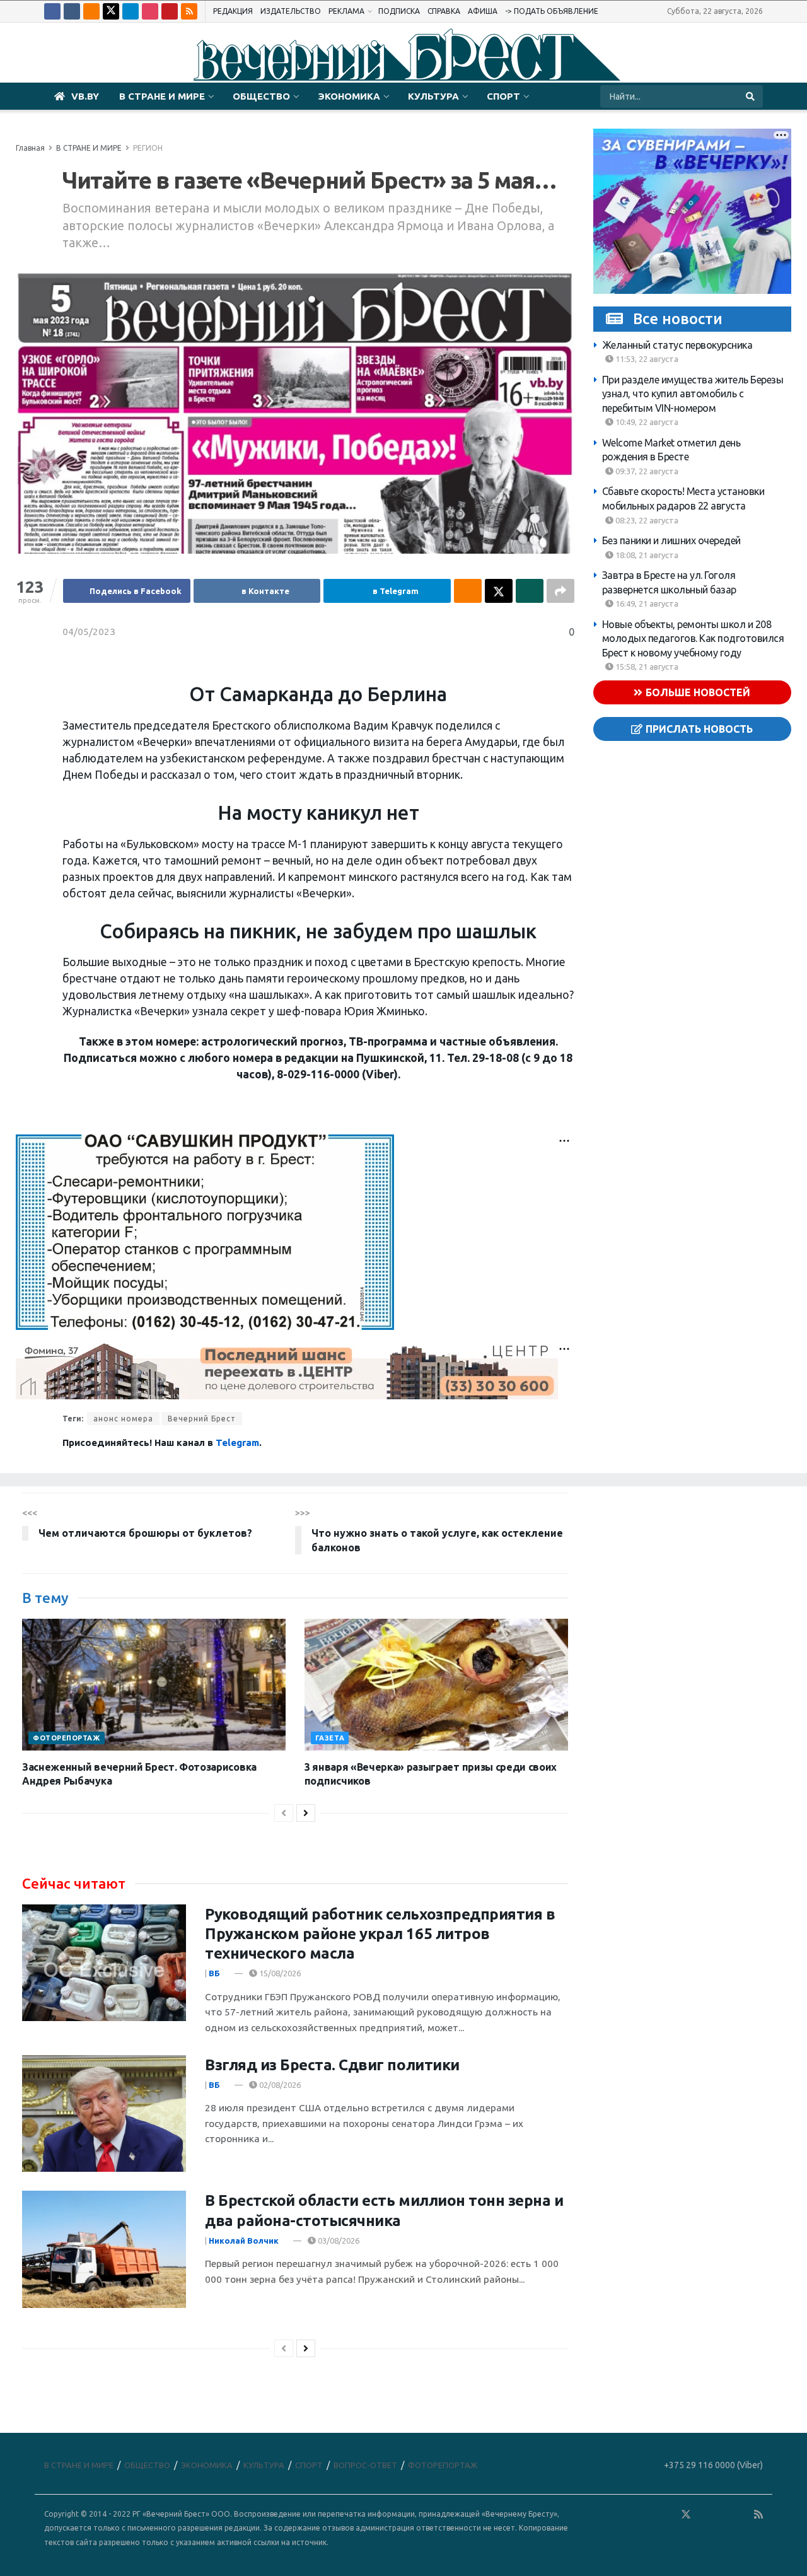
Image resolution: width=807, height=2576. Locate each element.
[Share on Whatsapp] (530, 591)
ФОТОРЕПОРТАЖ (67, 1738)
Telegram (237, 1442)
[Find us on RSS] (189, 11)
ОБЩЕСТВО (261, 96)
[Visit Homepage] (403, 53)
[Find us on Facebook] (52, 11)
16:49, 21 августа (646, 603)
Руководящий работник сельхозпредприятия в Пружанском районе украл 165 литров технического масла (380, 1934)
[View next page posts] (306, 1813)
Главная (30, 148)
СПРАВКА (444, 11)
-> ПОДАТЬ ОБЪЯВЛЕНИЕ (552, 11)
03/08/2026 (338, 2241)
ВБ (214, 1973)
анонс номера (123, 1419)
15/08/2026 (279, 1973)
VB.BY (85, 96)
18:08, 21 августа (646, 555)
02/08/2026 (279, 2085)
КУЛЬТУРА (433, 96)
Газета (330, 1738)
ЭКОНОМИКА (349, 96)
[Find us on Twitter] (111, 11)
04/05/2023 (89, 632)
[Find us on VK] (72, 11)
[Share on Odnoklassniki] (468, 591)
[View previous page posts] (284, 1813)
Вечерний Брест (202, 1419)
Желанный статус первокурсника (677, 345)
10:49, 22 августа (646, 423)
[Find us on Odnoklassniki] (91, 11)
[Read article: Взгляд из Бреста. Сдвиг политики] (104, 2114)
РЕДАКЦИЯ (233, 11)
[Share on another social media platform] (560, 591)
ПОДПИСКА (399, 11)
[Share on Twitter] (499, 591)
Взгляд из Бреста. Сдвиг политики (332, 2065)
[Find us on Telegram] (131, 11)
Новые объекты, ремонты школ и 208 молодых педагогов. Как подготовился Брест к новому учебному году (693, 638)
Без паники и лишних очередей (671, 540)
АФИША (483, 11)
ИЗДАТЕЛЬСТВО (291, 11)
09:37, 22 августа (646, 471)
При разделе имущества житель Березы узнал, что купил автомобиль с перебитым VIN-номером (693, 394)
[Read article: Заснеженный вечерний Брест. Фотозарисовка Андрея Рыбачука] (154, 1685)
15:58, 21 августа (646, 667)
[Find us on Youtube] (170, 11)
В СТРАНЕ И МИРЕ (162, 96)
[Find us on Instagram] (150, 11)
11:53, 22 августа (646, 359)
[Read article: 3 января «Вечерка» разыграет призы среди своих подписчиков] (436, 1685)
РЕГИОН (148, 148)
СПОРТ (503, 96)
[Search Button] (751, 96)
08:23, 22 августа (646, 520)
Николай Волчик (244, 2241)
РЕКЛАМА (346, 11)
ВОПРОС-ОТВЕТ (365, 2465)
